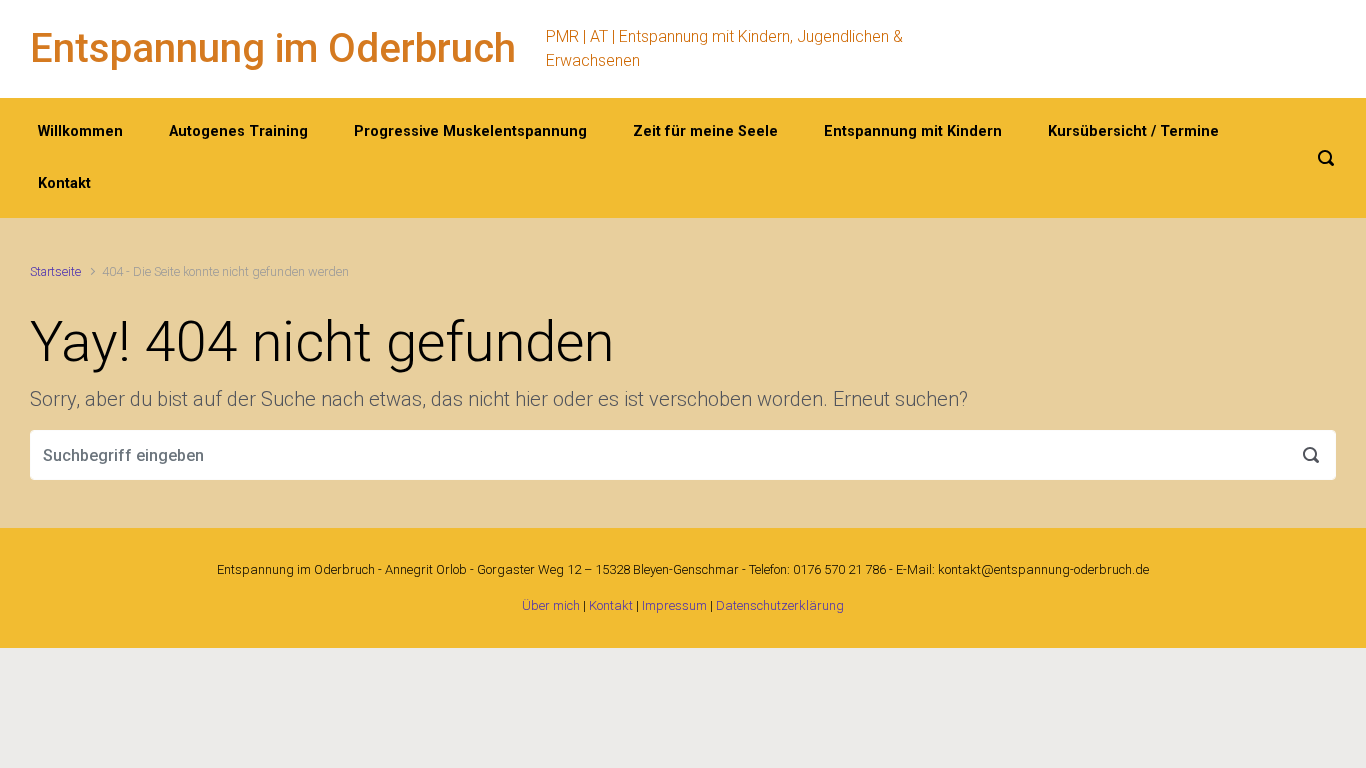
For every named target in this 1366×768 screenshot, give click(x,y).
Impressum (674, 605)
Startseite (55, 271)
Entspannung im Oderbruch (273, 48)
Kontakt (611, 605)
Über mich (551, 605)
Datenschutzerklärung (780, 605)
